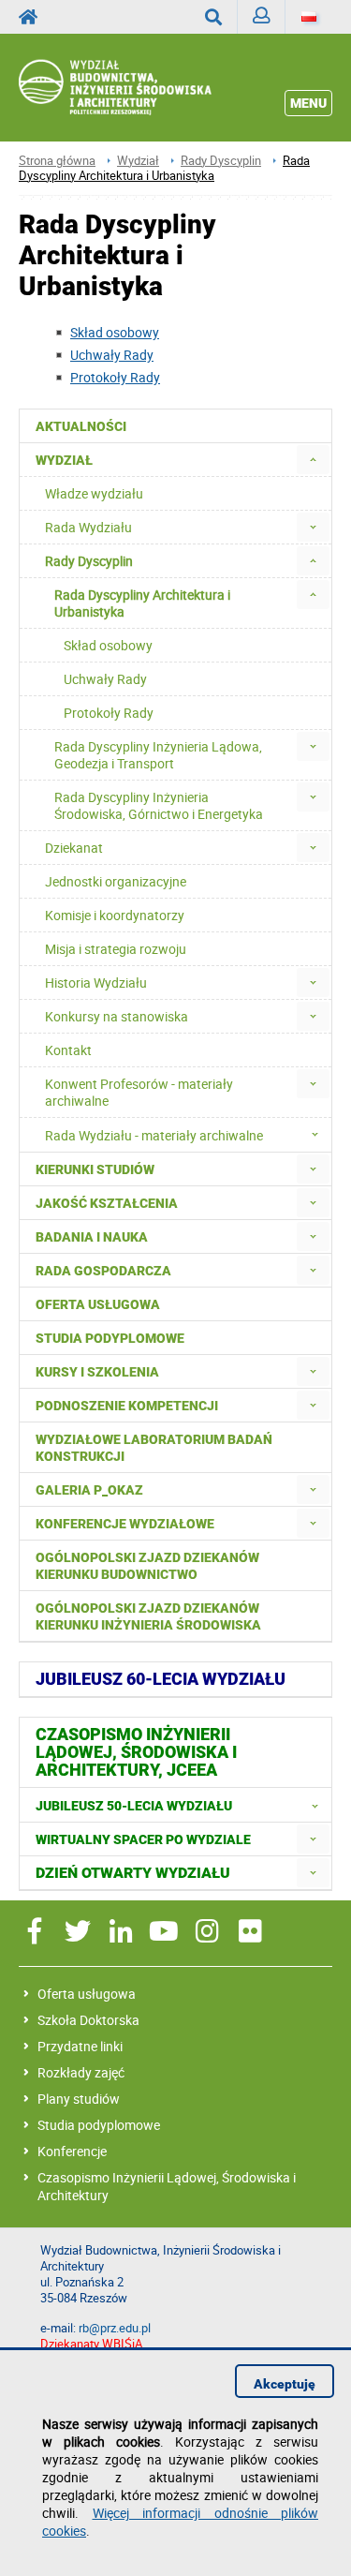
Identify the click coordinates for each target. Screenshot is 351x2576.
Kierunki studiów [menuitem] (95, 1169)
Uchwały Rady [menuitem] (105, 679)
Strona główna (57, 161)
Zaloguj (262, 17)
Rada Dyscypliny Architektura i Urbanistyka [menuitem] (142, 603)
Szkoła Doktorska (88, 2020)
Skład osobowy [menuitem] (108, 645)
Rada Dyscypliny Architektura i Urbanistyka (164, 168)
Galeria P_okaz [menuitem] (89, 1490)
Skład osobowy (115, 332)
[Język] (309, 17)
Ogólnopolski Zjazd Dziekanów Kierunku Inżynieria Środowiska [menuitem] (148, 1616)
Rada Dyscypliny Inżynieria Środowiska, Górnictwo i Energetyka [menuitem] (159, 805)
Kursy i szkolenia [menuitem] (97, 1372)
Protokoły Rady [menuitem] (109, 713)
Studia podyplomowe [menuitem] (110, 1338)
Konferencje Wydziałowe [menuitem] (125, 1524)
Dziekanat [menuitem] (74, 848)
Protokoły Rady (115, 377)
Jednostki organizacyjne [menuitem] (116, 881)
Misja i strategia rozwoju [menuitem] (116, 949)
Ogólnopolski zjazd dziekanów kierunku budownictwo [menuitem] (147, 1566)
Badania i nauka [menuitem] (92, 1237)
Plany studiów (79, 2099)
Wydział (138, 161)
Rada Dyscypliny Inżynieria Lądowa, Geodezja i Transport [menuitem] (158, 755)
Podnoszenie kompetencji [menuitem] (127, 1406)
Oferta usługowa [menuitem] (98, 1304)
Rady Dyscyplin (221, 161)
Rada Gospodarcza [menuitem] (103, 1271)
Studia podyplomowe (99, 2125)
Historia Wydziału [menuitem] (96, 983)
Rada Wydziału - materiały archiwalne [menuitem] (154, 1135)
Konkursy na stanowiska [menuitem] (117, 1016)
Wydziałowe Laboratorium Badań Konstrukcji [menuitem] (154, 1448)
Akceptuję (285, 2384)
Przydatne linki (80, 2046)
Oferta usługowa (87, 1994)
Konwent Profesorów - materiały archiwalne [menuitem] (139, 1092)
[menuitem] (313, 460)
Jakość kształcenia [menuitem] (107, 1203)
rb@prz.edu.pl (115, 2328)
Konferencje (72, 2151)
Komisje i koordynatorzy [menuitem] (115, 915)
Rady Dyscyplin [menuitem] (89, 561)
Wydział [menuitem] (64, 460)
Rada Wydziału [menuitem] (88, 527)
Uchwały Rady (112, 355)
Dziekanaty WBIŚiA (91, 2344)
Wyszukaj (214, 17)
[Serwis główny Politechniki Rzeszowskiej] (34, 17)
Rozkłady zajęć (81, 2072)
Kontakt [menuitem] (68, 1050)
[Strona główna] (139, 88)
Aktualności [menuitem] (81, 426)
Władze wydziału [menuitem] (94, 493)
